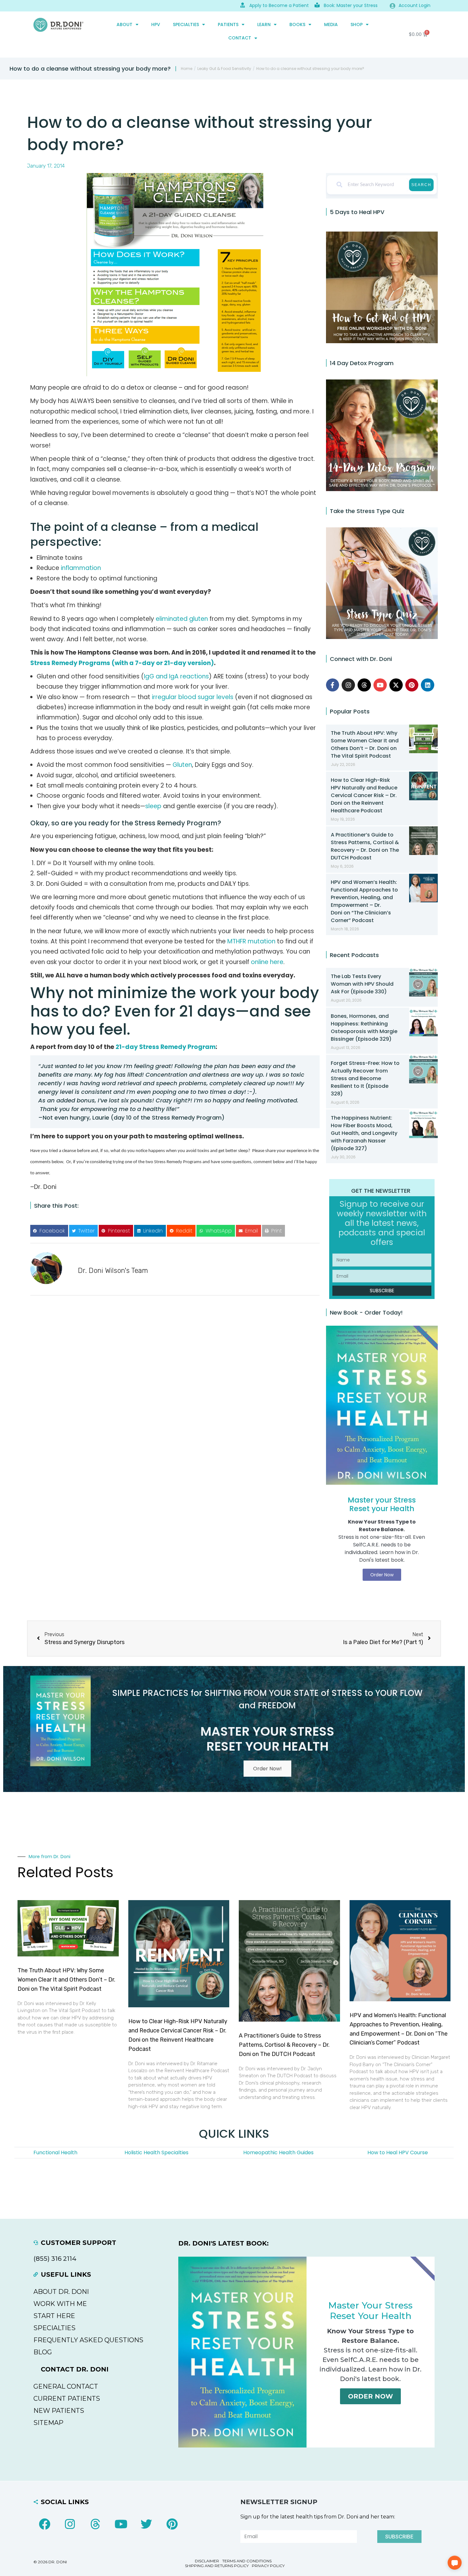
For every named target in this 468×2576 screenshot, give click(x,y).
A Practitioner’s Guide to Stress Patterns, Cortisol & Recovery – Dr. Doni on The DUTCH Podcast (365, 846)
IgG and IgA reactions (176, 676)
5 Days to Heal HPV (357, 212)
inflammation (81, 568)
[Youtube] (380, 685)
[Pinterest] (412, 685)
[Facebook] (45, 2524)
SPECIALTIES (186, 24)
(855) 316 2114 (55, 2259)
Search (421, 185)
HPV (156, 24)
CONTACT (240, 38)
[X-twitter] (396, 685)
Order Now (370, 2396)
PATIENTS (228, 24)
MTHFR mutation (251, 941)
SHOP (357, 24)
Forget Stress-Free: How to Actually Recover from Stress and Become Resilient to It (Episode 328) (365, 1078)
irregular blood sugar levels (193, 697)
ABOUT (124, 24)
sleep (153, 806)
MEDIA (331, 24)
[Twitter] (146, 2524)
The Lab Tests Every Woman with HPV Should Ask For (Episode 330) (362, 984)
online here (267, 962)
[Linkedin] (428, 685)
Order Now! (267, 1769)
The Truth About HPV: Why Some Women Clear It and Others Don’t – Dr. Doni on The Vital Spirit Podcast (365, 744)
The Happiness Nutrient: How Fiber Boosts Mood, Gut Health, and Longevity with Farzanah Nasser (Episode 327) (364, 1133)
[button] (49, 1231)
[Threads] (364, 685)
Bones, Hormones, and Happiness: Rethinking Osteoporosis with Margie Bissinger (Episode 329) (364, 1028)
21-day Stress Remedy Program (166, 1047)
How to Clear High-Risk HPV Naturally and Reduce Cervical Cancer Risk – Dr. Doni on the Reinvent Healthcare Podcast (364, 795)
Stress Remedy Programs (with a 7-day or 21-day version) (122, 663)
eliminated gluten (182, 619)
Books (297, 24)
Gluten (182, 765)
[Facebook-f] (333, 685)
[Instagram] (348, 685)
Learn (264, 24)
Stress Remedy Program (176, 823)
